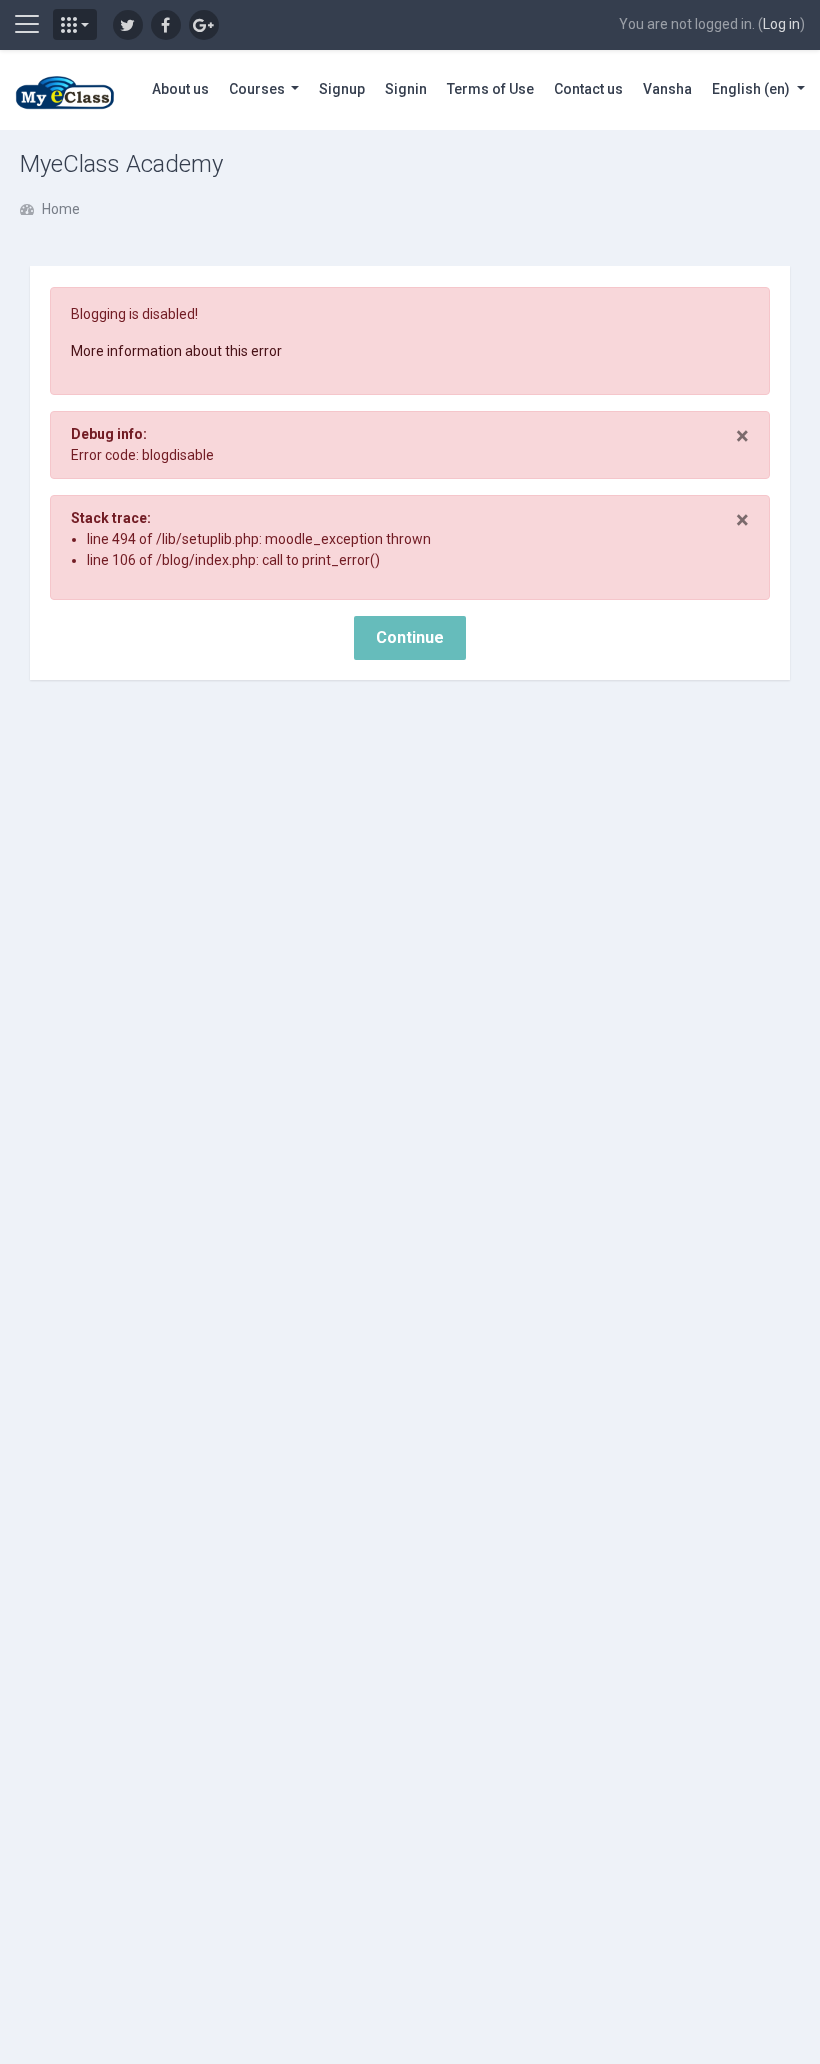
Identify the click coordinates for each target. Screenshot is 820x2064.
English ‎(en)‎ (752, 89)
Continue (410, 637)
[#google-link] (204, 25)
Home (61, 209)
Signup (342, 89)
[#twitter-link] (128, 25)
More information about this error (176, 351)
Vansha (667, 89)
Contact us (588, 89)
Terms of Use (490, 89)
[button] (75, 24)
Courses (258, 89)
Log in (781, 24)
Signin (406, 89)
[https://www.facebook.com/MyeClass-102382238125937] (166, 25)
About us (180, 89)
